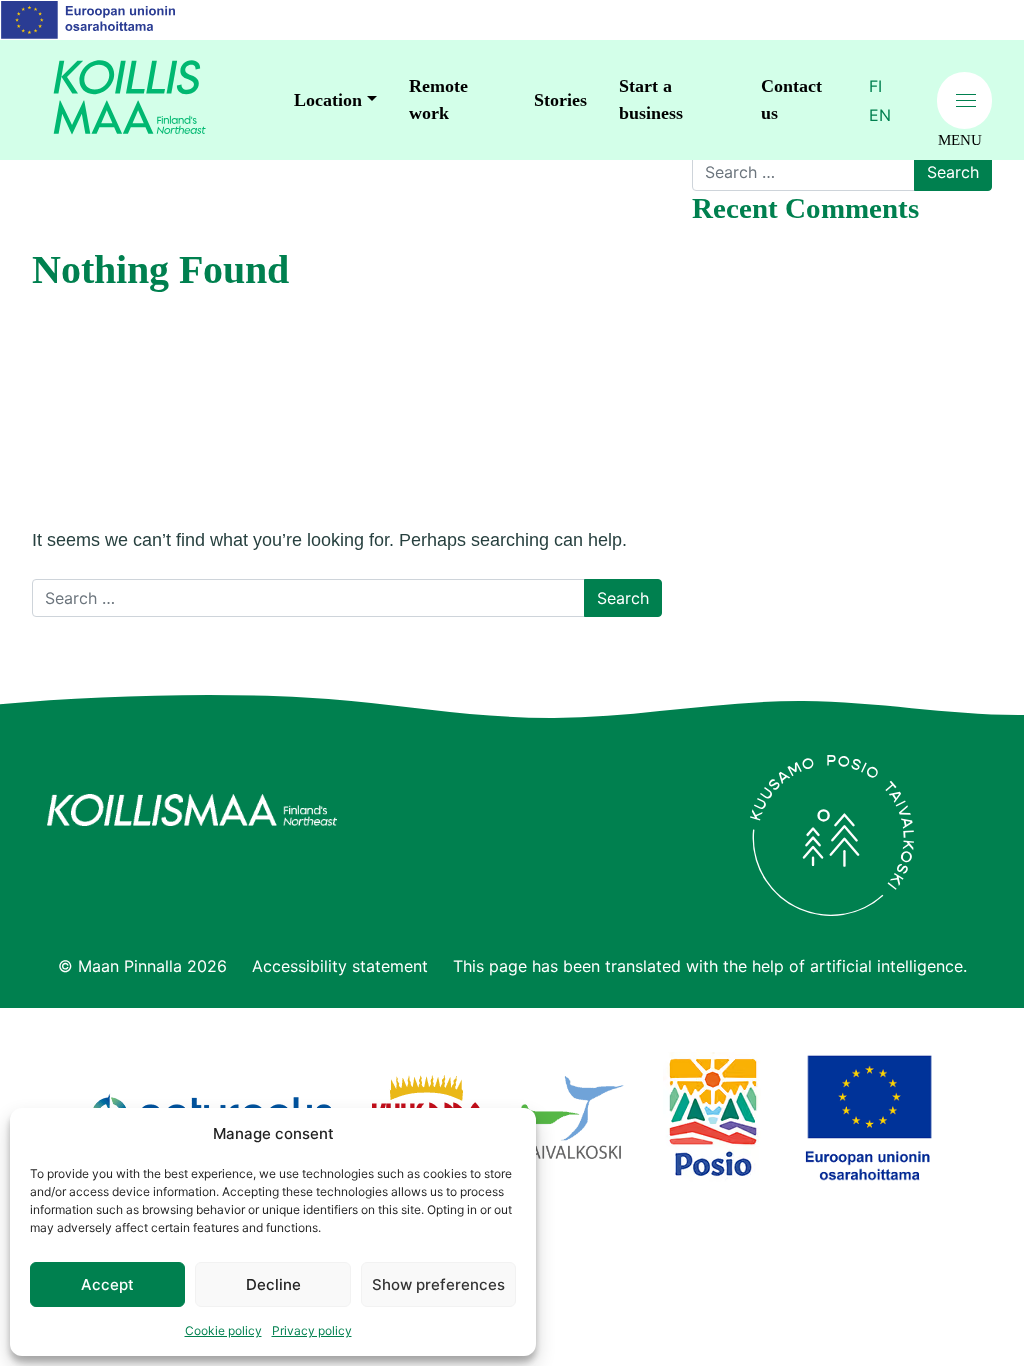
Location (328, 100)
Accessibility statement (340, 966)
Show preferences (438, 1284)
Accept (107, 1284)
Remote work (438, 99)
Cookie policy (223, 1330)
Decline (273, 1284)
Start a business (651, 99)
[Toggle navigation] (964, 100)
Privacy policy (312, 1330)
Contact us (791, 99)
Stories (560, 100)
